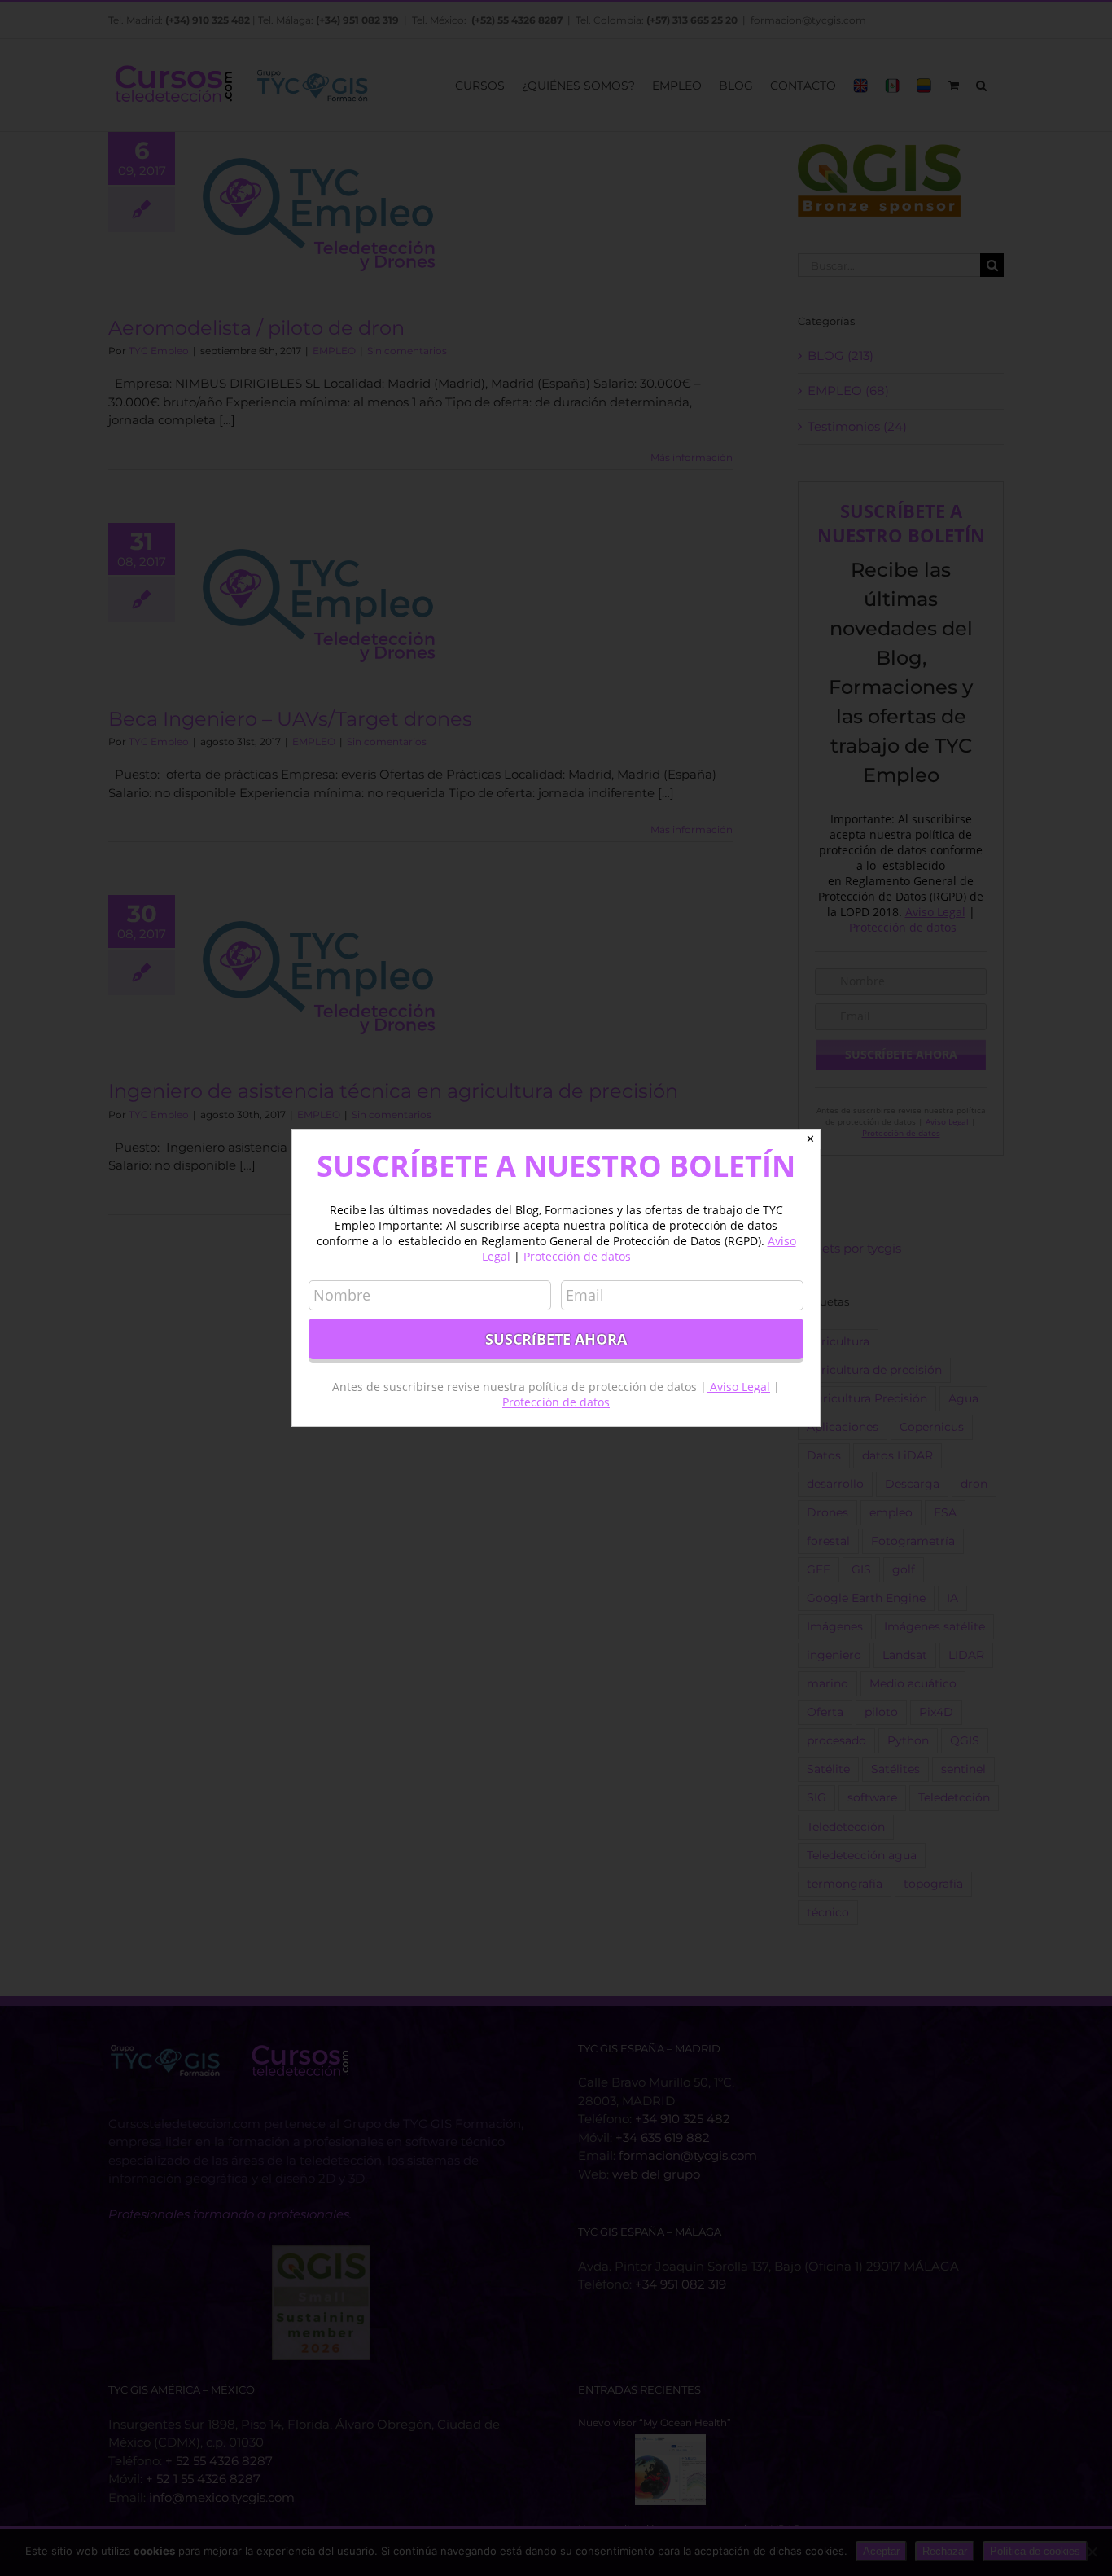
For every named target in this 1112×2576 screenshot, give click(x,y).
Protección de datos (577, 1256)
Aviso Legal (738, 1387)
